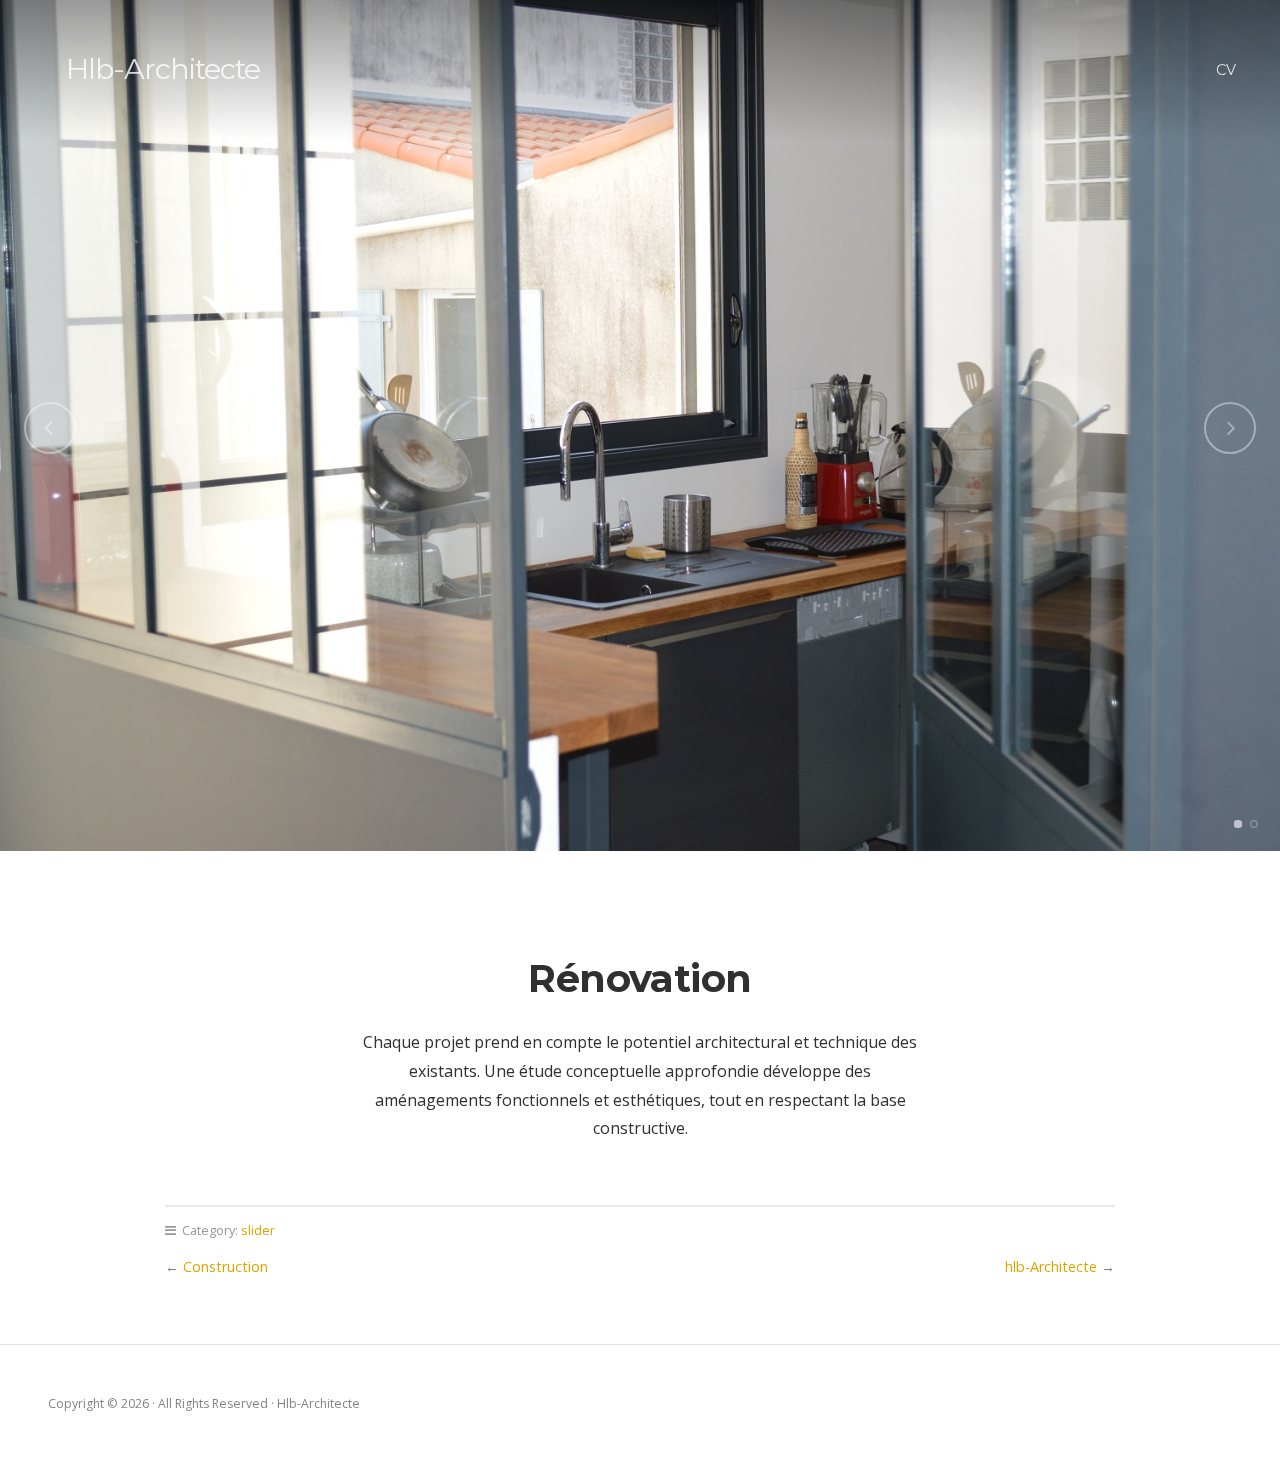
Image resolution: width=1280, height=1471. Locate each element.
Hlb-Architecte (163, 68)
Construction (225, 1266)
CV (1226, 70)
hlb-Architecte (1051, 1266)
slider (258, 1230)
